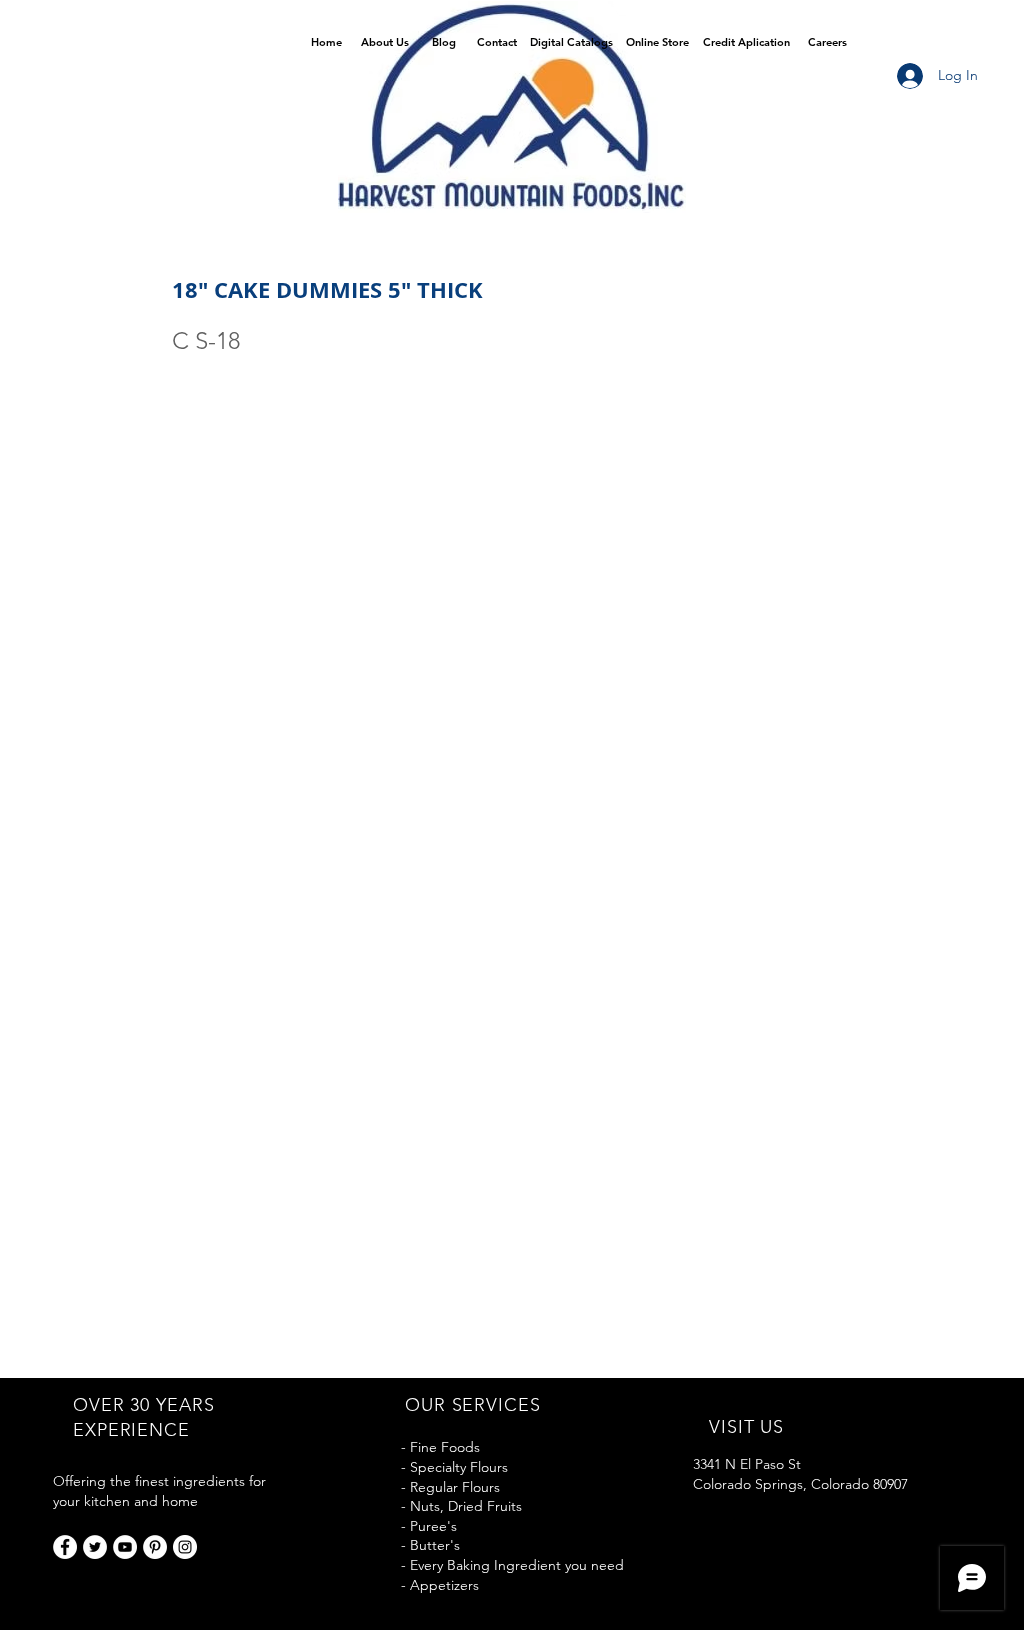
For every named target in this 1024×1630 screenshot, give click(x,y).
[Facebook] (65, 1547)
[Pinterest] (155, 1547)
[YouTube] (125, 1547)
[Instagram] (185, 1547)
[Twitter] (95, 1547)
